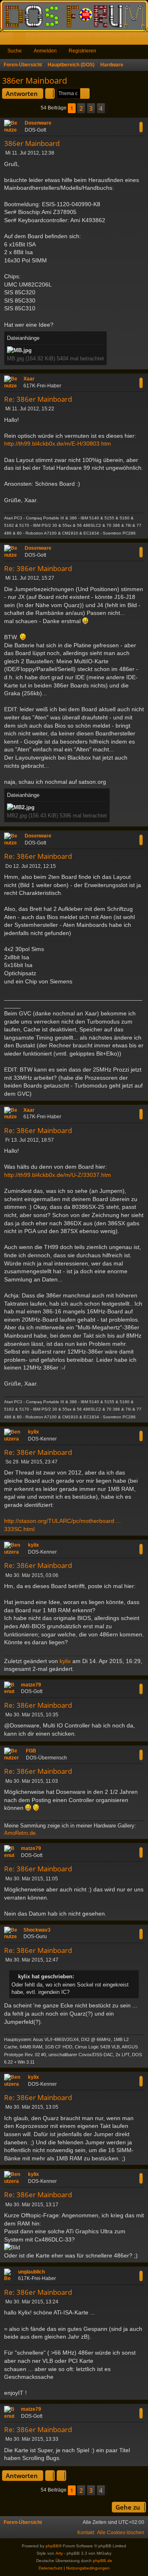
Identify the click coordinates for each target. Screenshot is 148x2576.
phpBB (52, 2546)
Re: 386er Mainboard (38, 399)
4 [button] (101, 108)
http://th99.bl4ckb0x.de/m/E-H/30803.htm (58, 444)
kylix (34, 1432)
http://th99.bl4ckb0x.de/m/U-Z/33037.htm (58, 1175)
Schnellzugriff (8, 40)
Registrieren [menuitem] (143, 40)
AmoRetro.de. (21, 1833)
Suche (15, 51)
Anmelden (45, 51)
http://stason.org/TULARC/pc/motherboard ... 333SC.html (62, 1525)
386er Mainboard (35, 81)
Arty (59, 2553)
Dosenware (38, 123)
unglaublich (31, 2272)
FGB (31, 1751)
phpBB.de (103, 2561)
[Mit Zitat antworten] (141, 127)
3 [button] (91, 108)
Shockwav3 (37, 1930)
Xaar (29, 379)
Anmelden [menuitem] (131, 40)
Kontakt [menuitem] (86, 2533)
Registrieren (82, 51)
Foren (21, 40)
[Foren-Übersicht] (74, 16)
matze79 (31, 1685)
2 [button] (81, 108)
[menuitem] (121, 2533)
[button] (107, 108)
